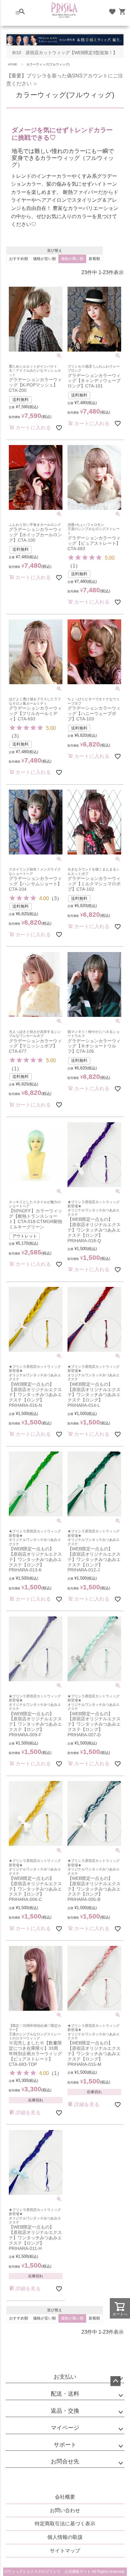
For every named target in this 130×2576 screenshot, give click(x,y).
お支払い (65, 2377)
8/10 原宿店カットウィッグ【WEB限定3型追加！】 (65, 53)
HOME (13, 64)
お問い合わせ (65, 2510)
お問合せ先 (65, 2461)
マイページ (65, 2428)
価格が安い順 (44, 259)
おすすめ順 (19, 259)
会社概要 (65, 2497)
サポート (65, 2445)
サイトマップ (65, 2551)
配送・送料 (65, 2394)
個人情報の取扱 (65, 2537)
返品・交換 (65, 2411)
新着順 (94, 259)
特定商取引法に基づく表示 (65, 2524)
